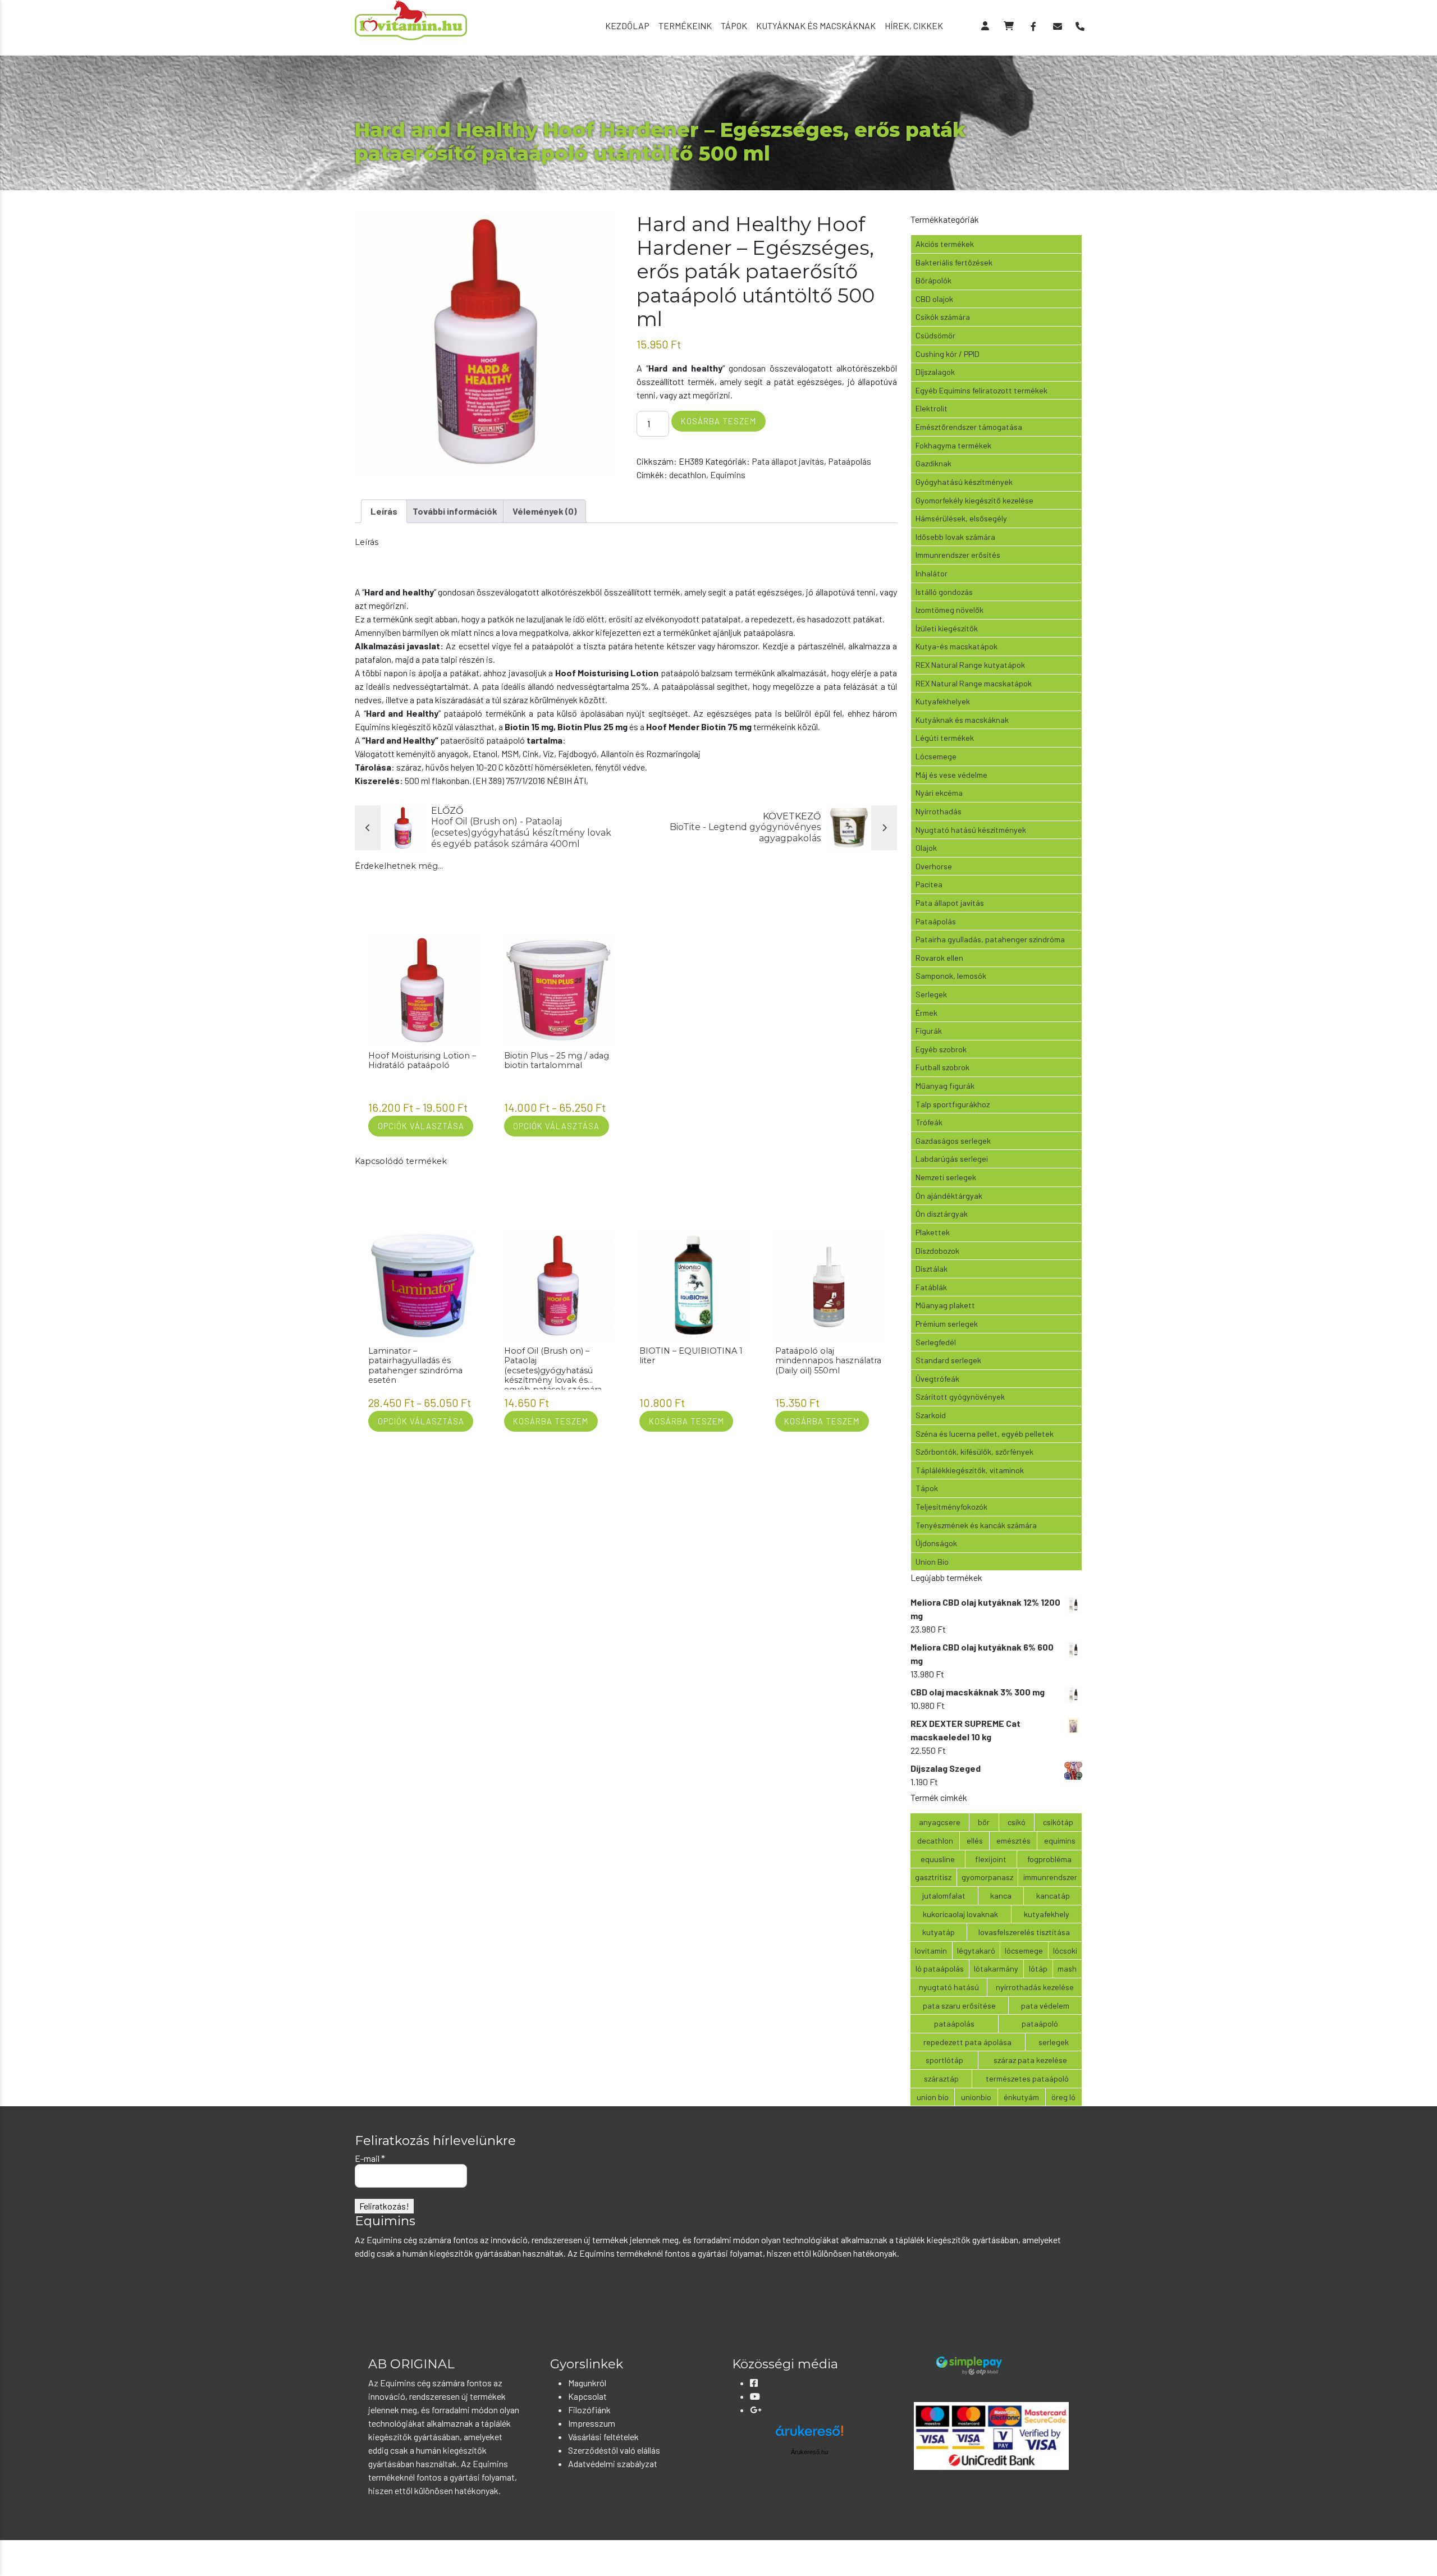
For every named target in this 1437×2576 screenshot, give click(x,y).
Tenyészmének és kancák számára (976, 1525)
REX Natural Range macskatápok (974, 683)
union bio (933, 2097)
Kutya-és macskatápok (957, 646)
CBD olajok (934, 299)
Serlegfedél (936, 1342)
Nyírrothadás (939, 811)
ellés (975, 1841)
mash (1067, 1968)
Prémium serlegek (947, 1324)
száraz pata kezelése (1030, 2060)
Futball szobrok (942, 1067)
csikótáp (1058, 1822)
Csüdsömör (935, 335)
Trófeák (929, 1122)
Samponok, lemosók (951, 976)
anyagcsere (940, 1822)
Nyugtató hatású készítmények (971, 830)
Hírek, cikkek (914, 26)
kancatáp (1053, 1896)
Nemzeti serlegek (946, 1177)
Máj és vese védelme (951, 775)
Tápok (734, 26)
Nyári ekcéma (939, 793)
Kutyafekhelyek (943, 701)
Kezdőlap (627, 26)
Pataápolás (850, 461)
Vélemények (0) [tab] (544, 511)
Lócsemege (936, 756)
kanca (1001, 1896)
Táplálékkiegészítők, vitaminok (970, 1470)
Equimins (728, 475)
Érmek (926, 1013)
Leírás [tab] (384, 511)
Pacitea (929, 884)
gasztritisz (933, 1877)
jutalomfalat (944, 1896)
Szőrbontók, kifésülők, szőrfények (974, 1452)
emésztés (1013, 1841)
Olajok (926, 848)
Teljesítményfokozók (951, 1507)
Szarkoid (931, 1415)
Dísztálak (932, 1269)
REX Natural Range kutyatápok (970, 665)
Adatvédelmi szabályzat (613, 2463)
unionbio (976, 2097)
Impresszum (592, 2423)
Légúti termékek (945, 738)
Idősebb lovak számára (955, 537)
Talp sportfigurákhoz (953, 1104)
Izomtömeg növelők (949, 610)
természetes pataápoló (1027, 2078)
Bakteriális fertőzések (954, 262)
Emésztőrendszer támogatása (969, 427)
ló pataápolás (940, 1968)
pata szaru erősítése (959, 2006)
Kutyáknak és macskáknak (816, 26)
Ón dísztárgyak (942, 1214)
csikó (1017, 1822)
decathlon (688, 475)
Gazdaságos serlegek (953, 1141)
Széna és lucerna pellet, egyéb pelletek (985, 1434)
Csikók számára (943, 317)
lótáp (1038, 1968)
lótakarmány (996, 1968)
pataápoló (1040, 2023)
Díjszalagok (935, 372)
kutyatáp (939, 1932)
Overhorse (934, 866)
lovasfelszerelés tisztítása (1024, 1932)
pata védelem (1045, 2006)
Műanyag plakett (945, 1305)
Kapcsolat (587, 2396)
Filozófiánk (589, 2410)
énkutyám (1021, 2097)
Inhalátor (932, 573)
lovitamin (931, 1951)
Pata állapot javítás (788, 461)
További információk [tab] (455, 511)
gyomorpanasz (987, 1877)
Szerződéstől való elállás (614, 2450)
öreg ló (1063, 2097)
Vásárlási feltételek (603, 2437)
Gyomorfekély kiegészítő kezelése (974, 500)
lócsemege (1024, 1951)
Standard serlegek (948, 1360)
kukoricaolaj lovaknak (960, 1914)
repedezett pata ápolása (967, 2042)
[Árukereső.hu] (809, 2435)
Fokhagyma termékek (953, 445)
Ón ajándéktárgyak (949, 1196)
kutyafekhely (1047, 1914)
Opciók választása (421, 1126)
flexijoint (991, 1859)
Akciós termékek (945, 244)
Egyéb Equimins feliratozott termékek (981, 390)
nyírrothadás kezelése (1035, 1987)
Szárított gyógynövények (960, 1397)
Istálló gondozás (944, 592)
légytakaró (976, 1951)
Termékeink (685, 26)
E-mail (370, 2158)
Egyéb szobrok (941, 1049)
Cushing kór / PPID (948, 354)
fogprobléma (1049, 1859)
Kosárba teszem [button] (551, 1421)
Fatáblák (931, 1287)
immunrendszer (1050, 1877)
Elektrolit (932, 408)
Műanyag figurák (945, 1086)
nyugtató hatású (949, 1987)
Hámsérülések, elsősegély (961, 518)
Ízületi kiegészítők (947, 628)
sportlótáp (944, 2060)
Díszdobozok (937, 1251)
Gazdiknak (933, 463)
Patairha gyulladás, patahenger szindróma (990, 939)
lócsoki (1065, 1951)
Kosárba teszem (718, 421)
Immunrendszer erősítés (958, 555)
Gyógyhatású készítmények (964, 482)
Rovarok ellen (939, 958)
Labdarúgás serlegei (952, 1159)
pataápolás (954, 2023)
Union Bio (932, 1562)
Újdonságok (936, 1543)
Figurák (929, 1031)
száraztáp (941, 2078)
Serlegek (931, 994)
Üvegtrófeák (937, 1379)
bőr (984, 1822)
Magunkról (587, 2383)
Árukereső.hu (809, 2452)
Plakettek (933, 1232)
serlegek (1054, 2042)
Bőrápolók (933, 280)
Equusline (938, 1859)
